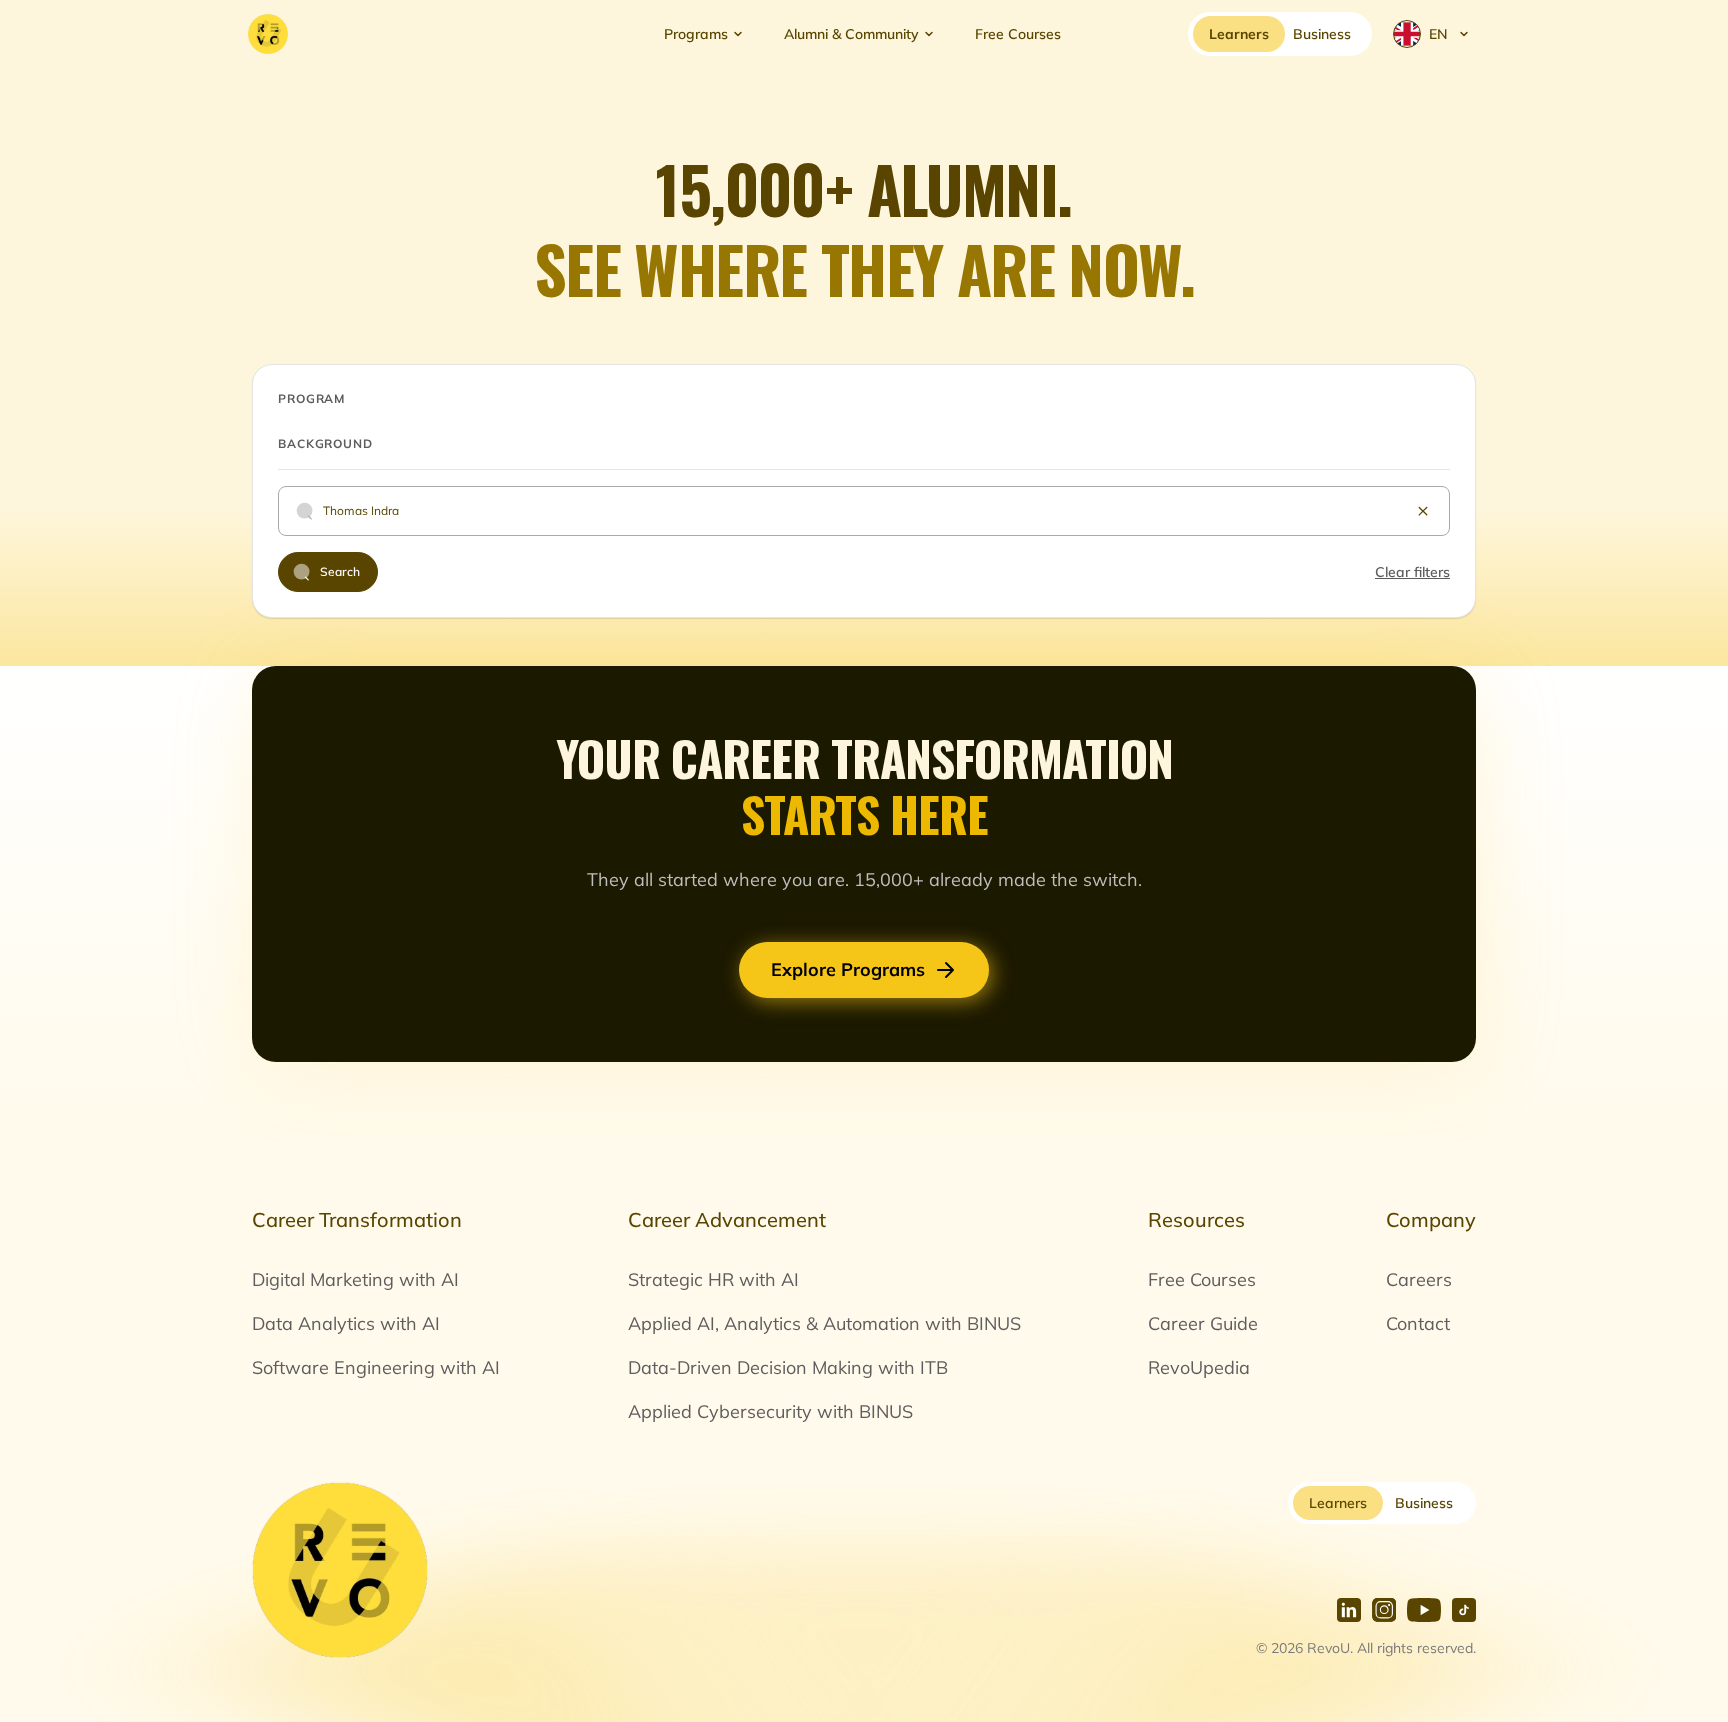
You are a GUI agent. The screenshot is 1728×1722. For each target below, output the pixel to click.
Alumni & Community (851, 34)
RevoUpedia (1199, 1367)
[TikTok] (1464, 1610)
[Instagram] (1384, 1610)
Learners (1338, 1503)
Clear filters (1412, 572)
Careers (1419, 1279)
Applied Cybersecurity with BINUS (770, 1411)
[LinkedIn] (1349, 1610)
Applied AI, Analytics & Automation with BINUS (824, 1323)
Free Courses (1018, 34)
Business (1424, 1503)
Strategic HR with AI (713, 1279)
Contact (1418, 1323)
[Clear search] (1423, 511)
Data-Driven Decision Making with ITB (788, 1367)
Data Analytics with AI (346, 1323)
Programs (696, 34)
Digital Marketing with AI (355, 1279)
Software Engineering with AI (376, 1367)
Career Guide (1203, 1323)
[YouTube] (1424, 1610)
